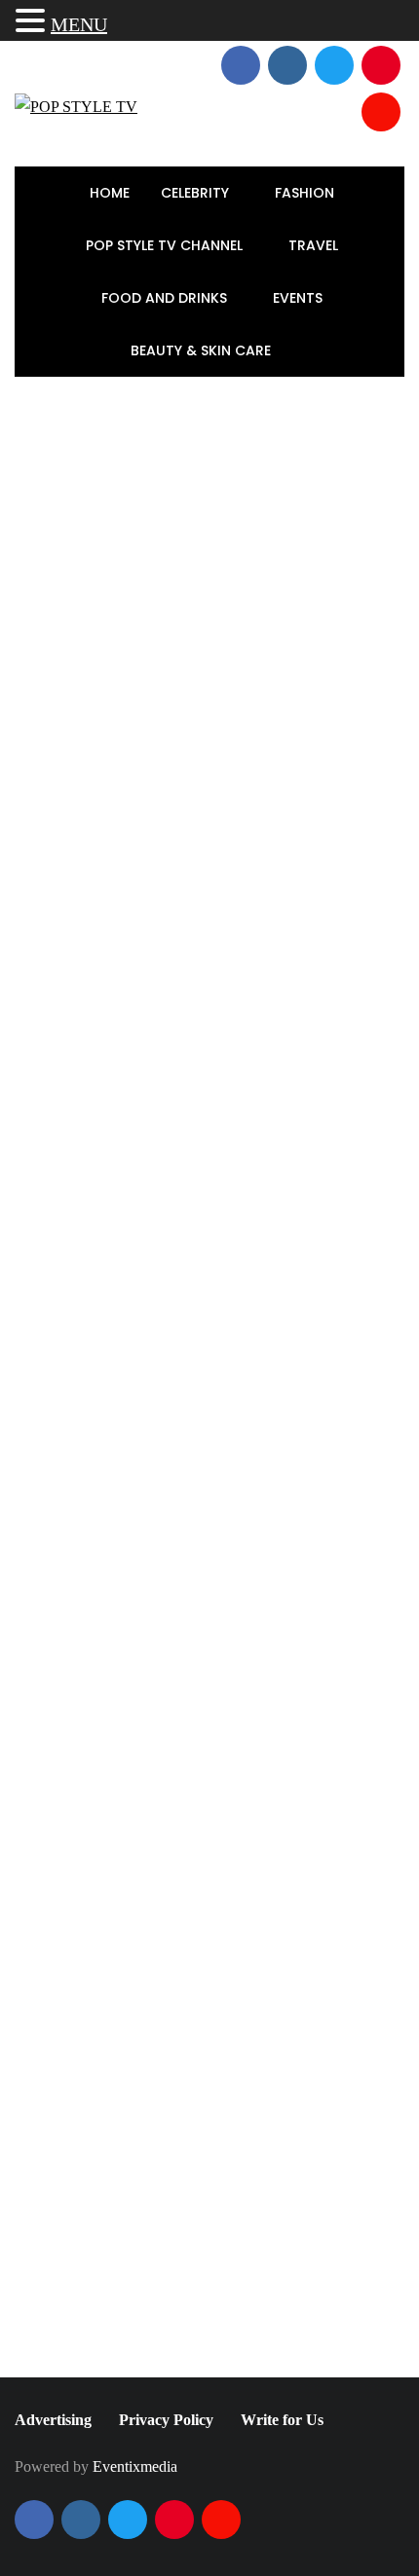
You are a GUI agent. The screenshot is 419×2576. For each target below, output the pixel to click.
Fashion (306, 193)
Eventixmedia (135, 2466)
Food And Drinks (166, 298)
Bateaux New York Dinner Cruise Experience (85, 2070)
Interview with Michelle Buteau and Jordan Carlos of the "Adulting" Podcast (310, 2081)
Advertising (53, 2420)
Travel (315, 245)
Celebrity (197, 193)
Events (300, 298)
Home (110, 193)
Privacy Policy (166, 2420)
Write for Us (282, 2420)
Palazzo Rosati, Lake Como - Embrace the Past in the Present (255, 1400)
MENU (79, 24)
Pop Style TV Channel (166, 245)
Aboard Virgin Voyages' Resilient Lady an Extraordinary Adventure (244, 1275)
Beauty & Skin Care (203, 350)
